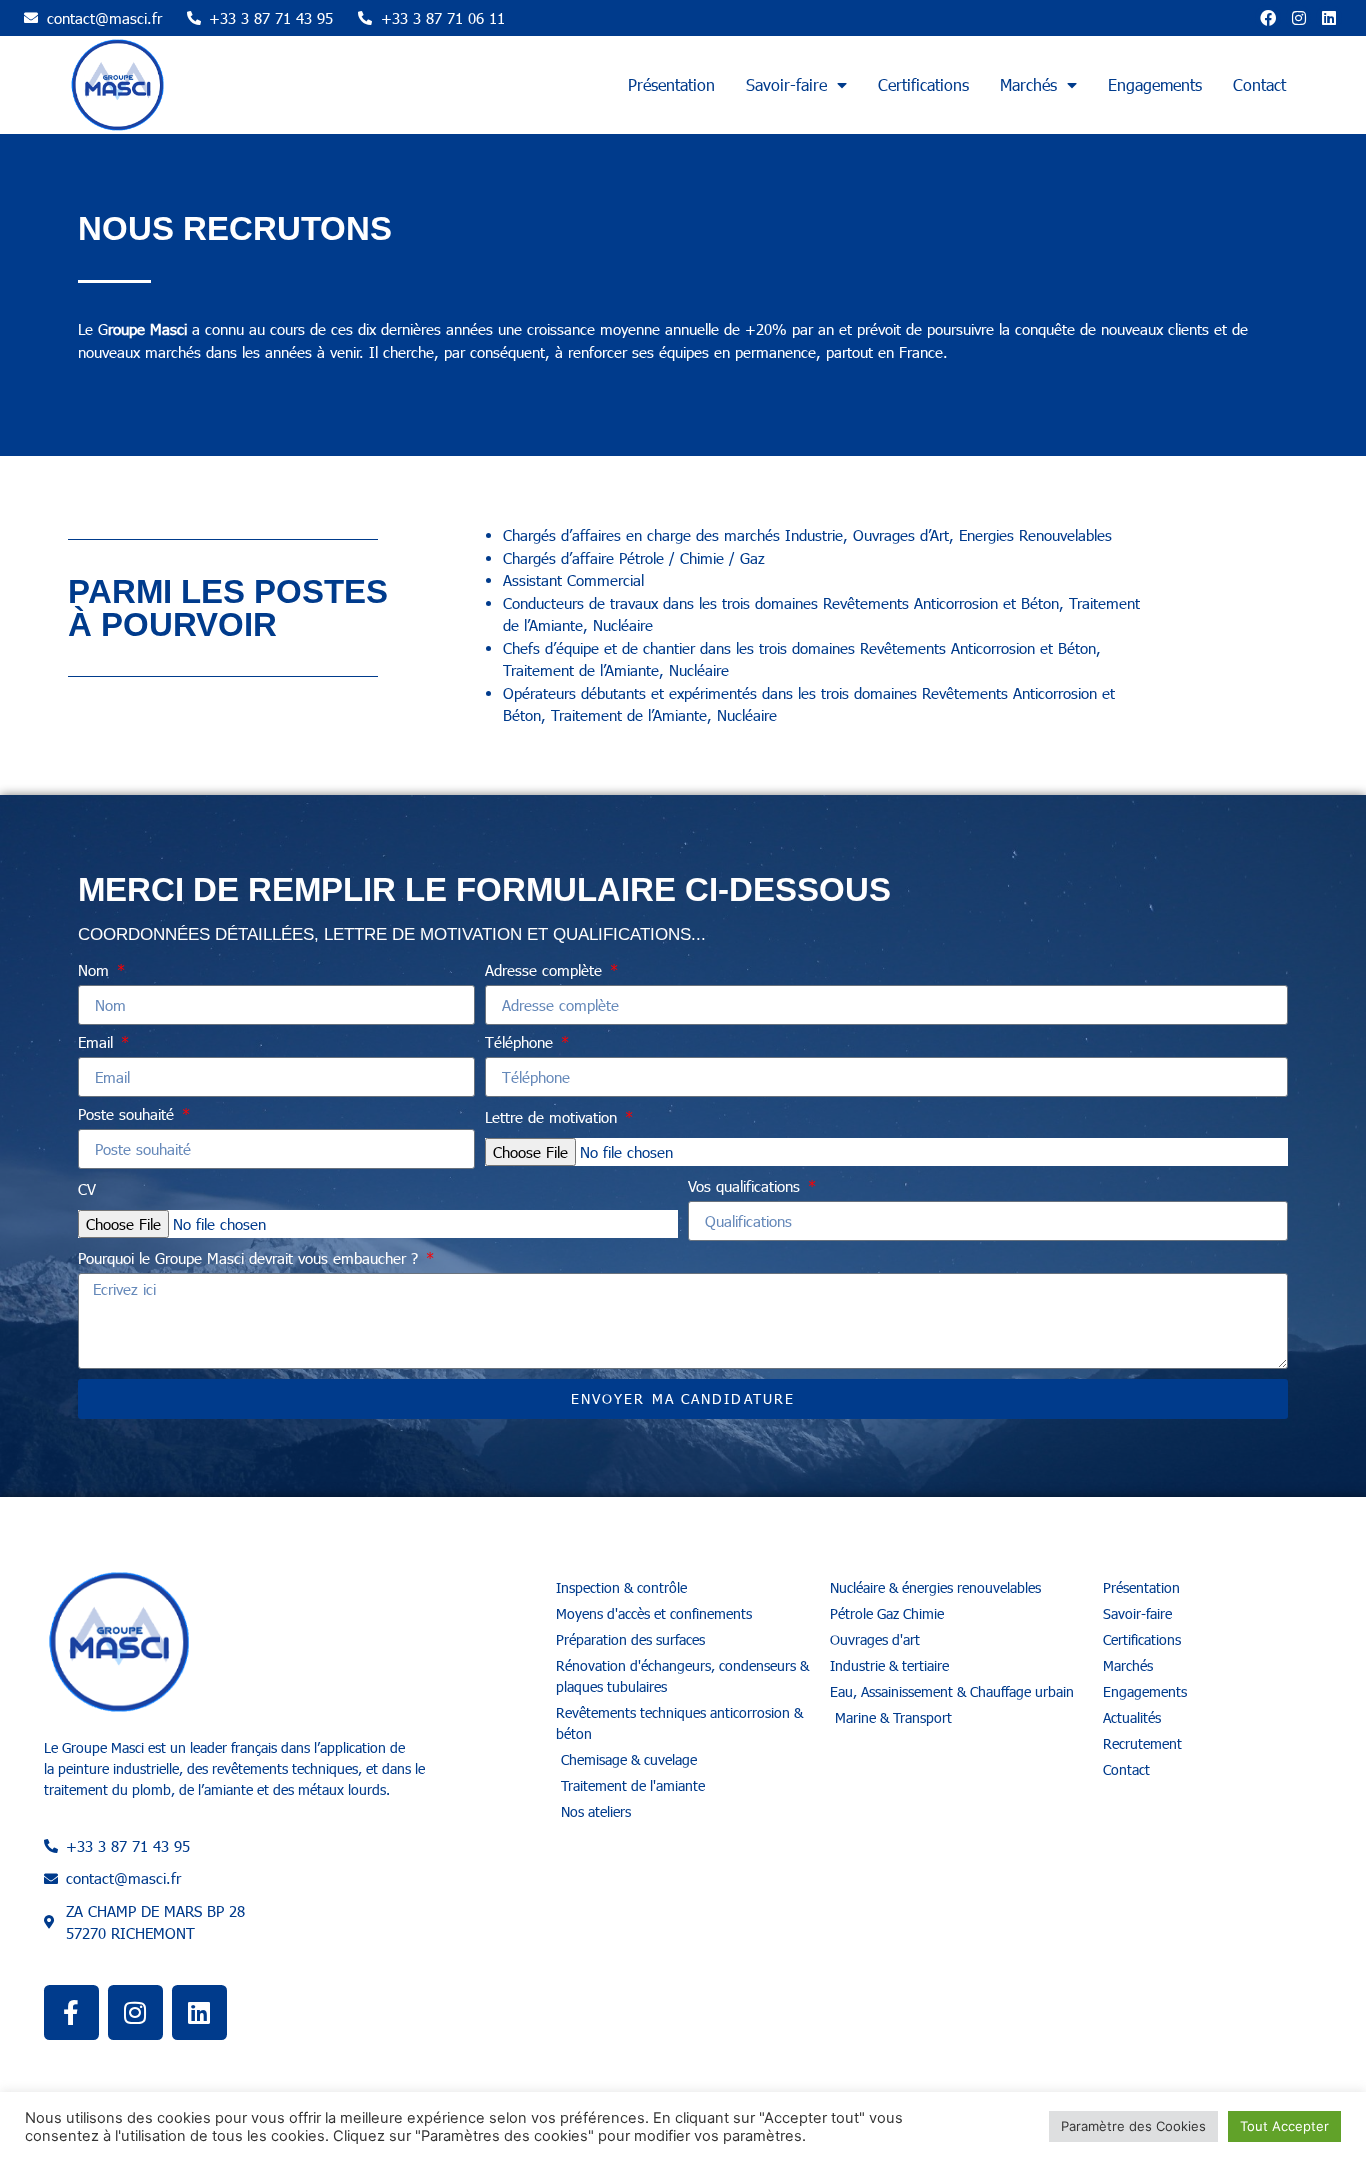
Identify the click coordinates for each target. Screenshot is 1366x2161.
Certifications (923, 84)
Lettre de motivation (553, 1118)
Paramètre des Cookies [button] (1133, 2126)
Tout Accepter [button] (1284, 2126)
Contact (1259, 84)
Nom (96, 971)
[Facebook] (1268, 18)
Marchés (1028, 84)
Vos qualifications (746, 1187)
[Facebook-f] (71, 2012)
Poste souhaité (128, 1115)
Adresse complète (546, 971)
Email (98, 1043)
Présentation (671, 84)
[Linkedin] (1329, 18)
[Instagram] (1299, 18)
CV (87, 1190)
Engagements (1155, 84)
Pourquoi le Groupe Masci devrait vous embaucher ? (250, 1259)
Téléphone (521, 1043)
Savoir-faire (786, 84)
